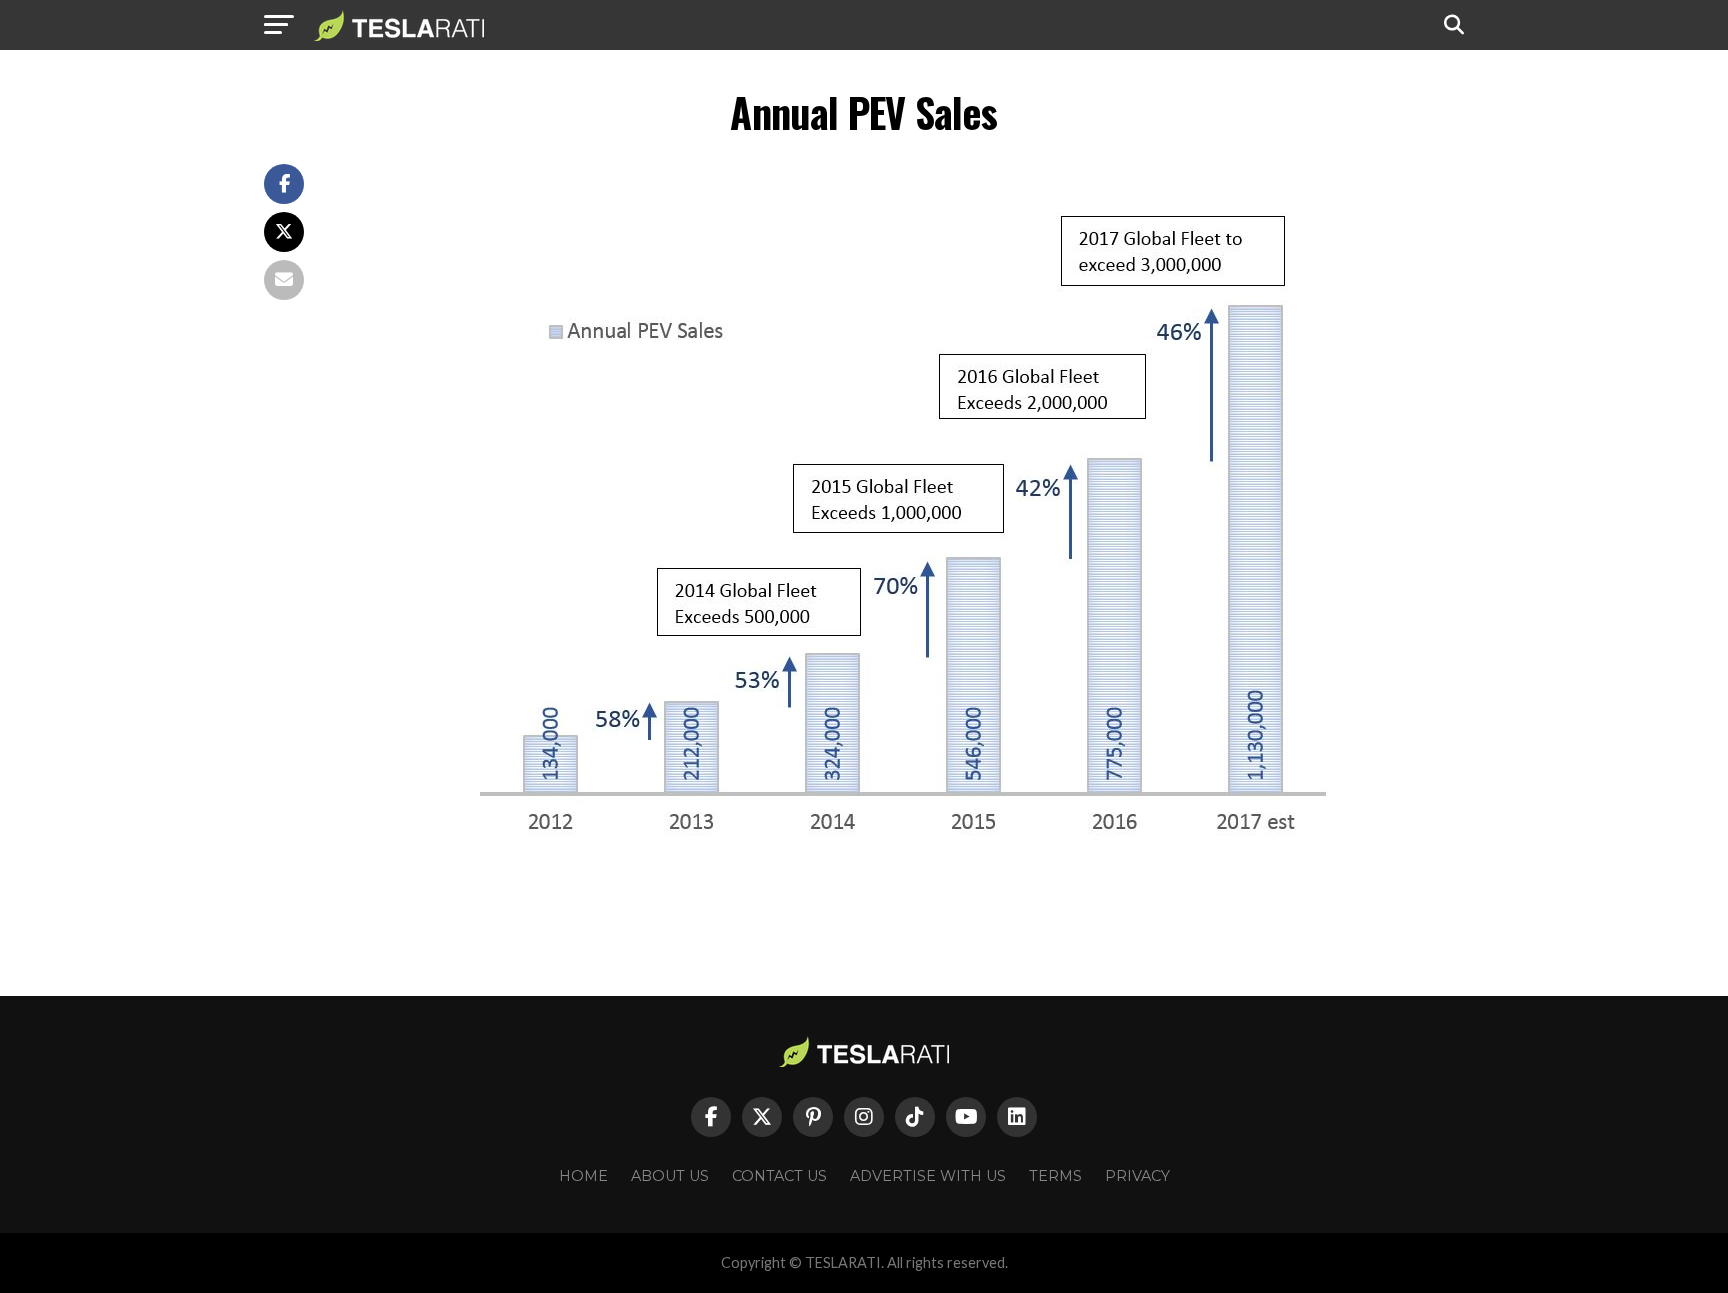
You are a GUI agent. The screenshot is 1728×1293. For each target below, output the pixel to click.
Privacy (1137, 1176)
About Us (670, 1176)
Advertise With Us (928, 1176)
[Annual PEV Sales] (904, 862)
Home (583, 1176)
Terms (1055, 1176)
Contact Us (779, 1176)
